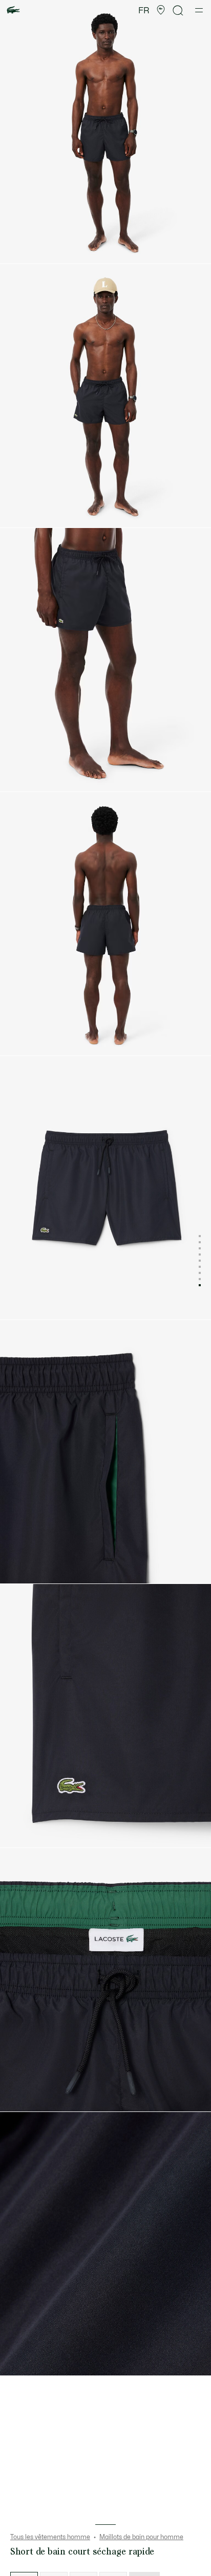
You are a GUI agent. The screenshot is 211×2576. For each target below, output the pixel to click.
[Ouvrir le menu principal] (199, 10)
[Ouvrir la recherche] (178, 10)
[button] (161, 10)
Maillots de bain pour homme (141, 2537)
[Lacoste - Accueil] (13, 10)
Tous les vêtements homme (50, 2537)
